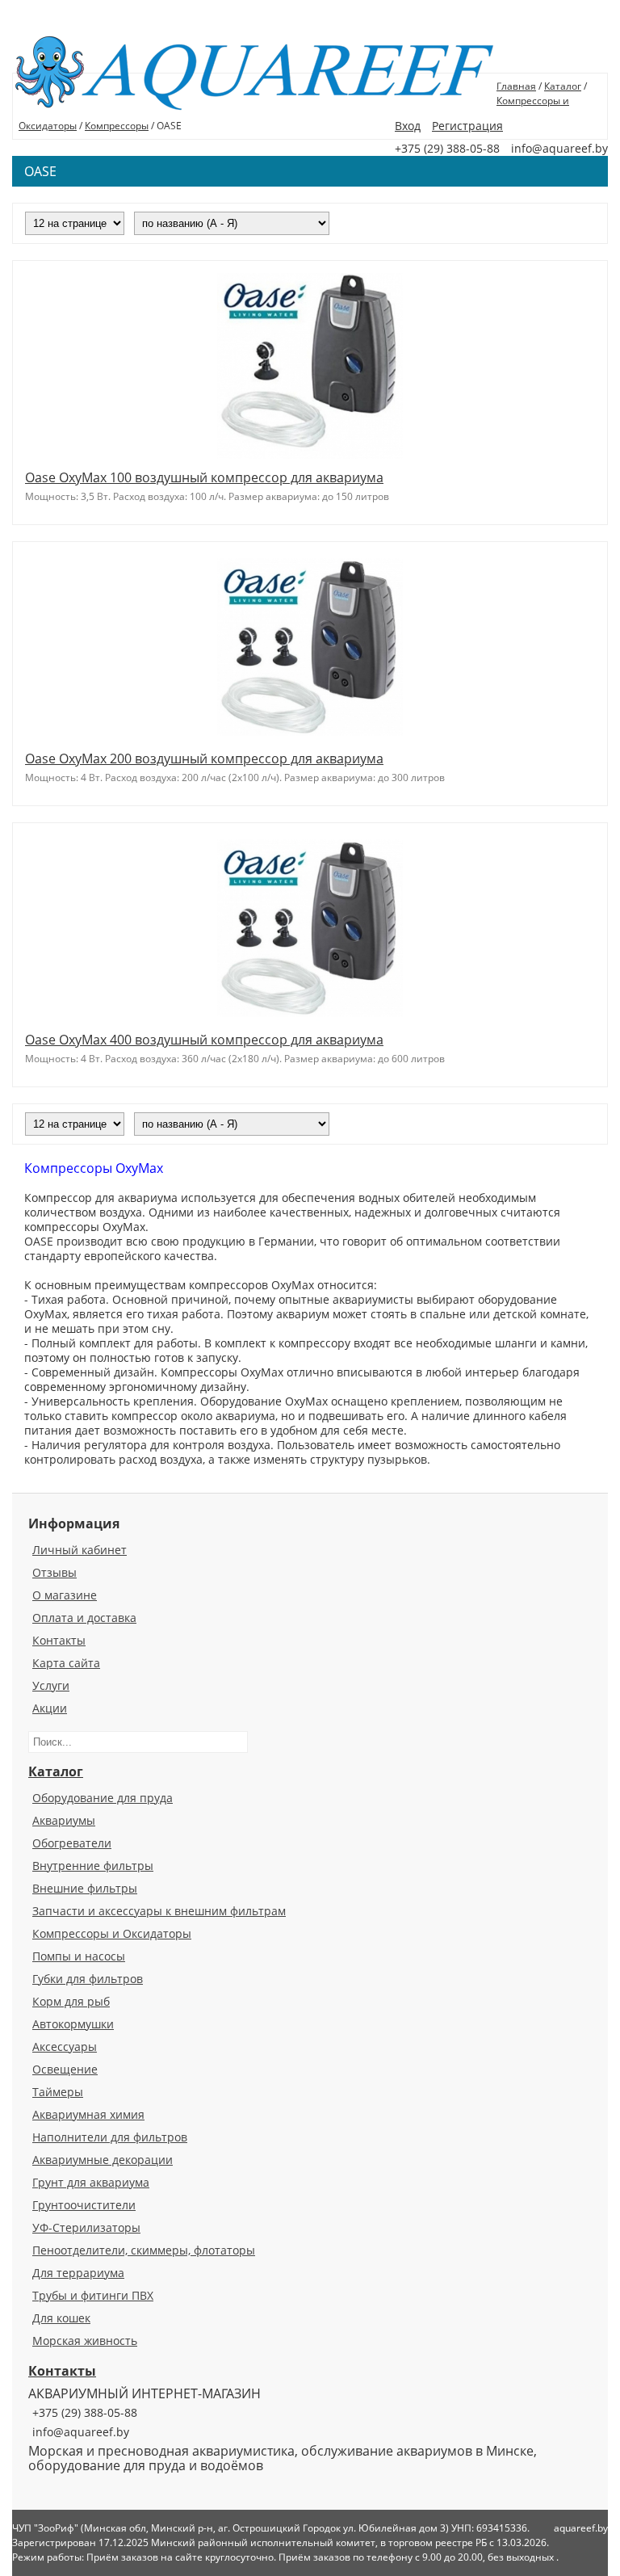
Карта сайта (66, 1663)
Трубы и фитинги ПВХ (93, 2295)
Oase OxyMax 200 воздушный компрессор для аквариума (204, 759)
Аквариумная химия (88, 2114)
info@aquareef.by (81, 2432)
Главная (516, 86)
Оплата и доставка (84, 1618)
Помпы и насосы (79, 1956)
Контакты (59, 1640)
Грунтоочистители (84, 2205)
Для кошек (61, 2318)
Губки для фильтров (88, 1979)
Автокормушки (73, 2024)
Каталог (563, 86)
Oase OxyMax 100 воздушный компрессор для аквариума (204, 477)
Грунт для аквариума (91, 2182)
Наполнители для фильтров (110, 2137)
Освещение (65, 2069)
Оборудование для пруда (103, 1798)
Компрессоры (117, 126)
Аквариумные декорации (103, 2160)
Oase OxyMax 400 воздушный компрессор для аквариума (204, 1040)
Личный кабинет (80, 1550)
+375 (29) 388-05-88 (85, 2412)
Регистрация (467, 126)
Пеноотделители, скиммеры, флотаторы (144, 2250)
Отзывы (54, 1572)
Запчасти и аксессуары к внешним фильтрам (159, 1911)
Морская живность (85, 2341)
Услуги (51, 1685)
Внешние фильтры (85, 1888)
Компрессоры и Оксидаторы (112, 1933)
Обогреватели (72, 1843)
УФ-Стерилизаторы (86, 2227)
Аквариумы (64, 1820)
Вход (408, 126)
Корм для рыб (71, 2001)
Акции (50, 1708)
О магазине (65, 1595)
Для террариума (78, 2273)
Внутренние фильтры (93, 1866)
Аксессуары (65, 2047)
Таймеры (58, 2092)
